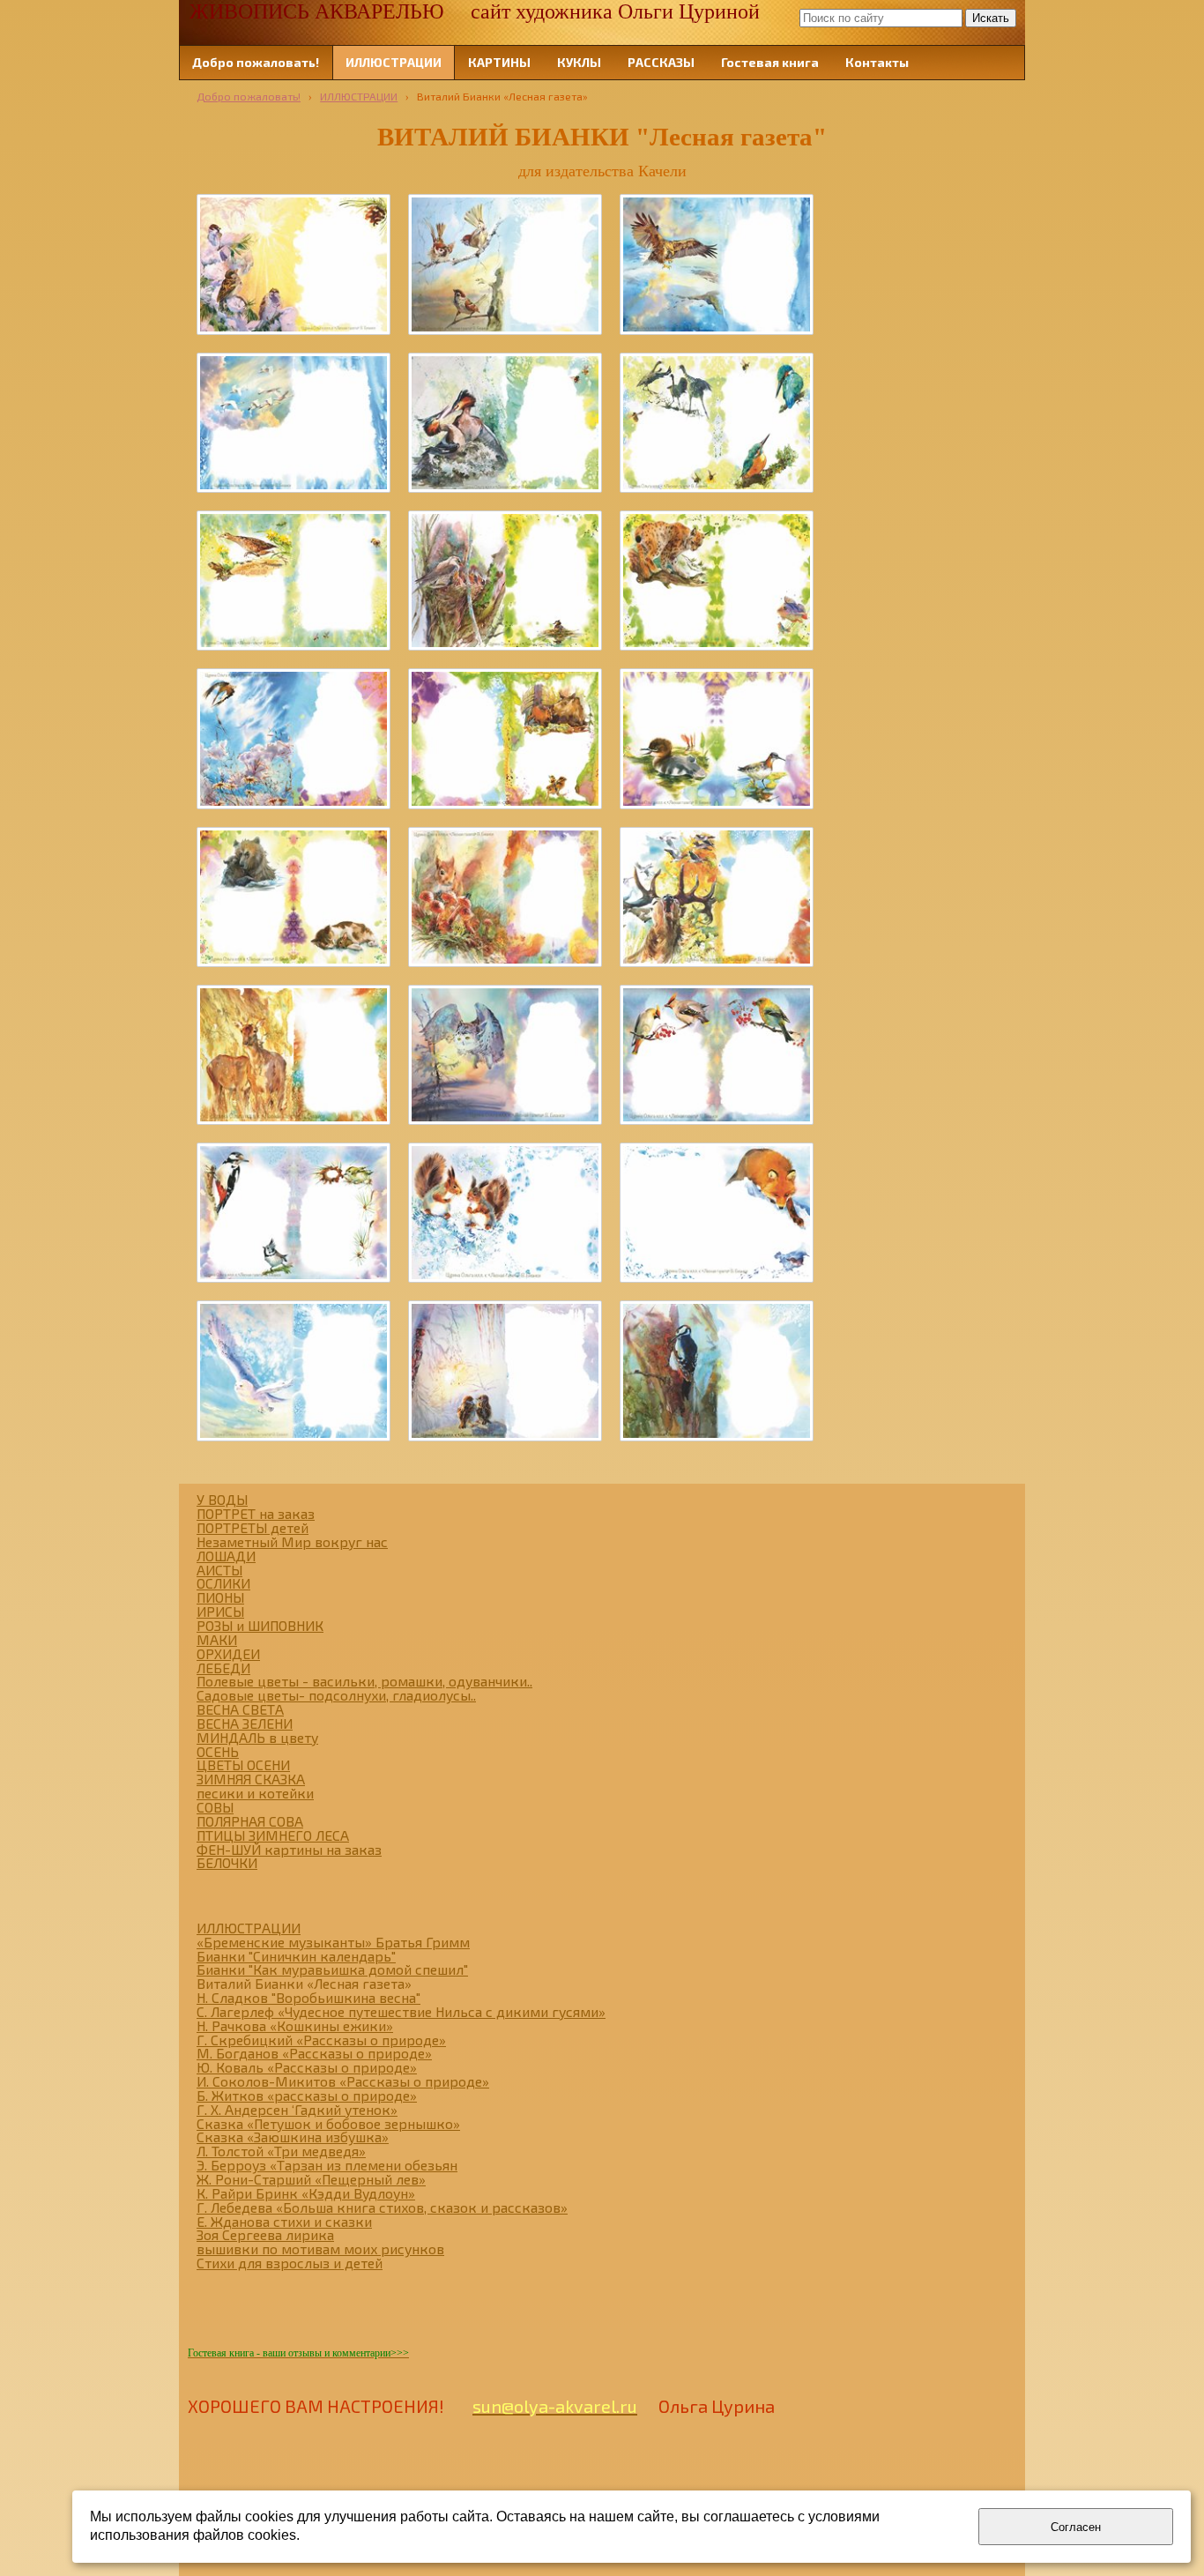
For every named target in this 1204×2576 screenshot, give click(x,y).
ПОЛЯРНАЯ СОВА (250, 1821)
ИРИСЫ (220, 1611)
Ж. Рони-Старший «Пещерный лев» (311, 2179)
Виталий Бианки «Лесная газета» (304, 1983)
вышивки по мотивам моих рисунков (320, 2248)
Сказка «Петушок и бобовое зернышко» (328, 2123)
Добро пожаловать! (249, 96)
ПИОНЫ (220, 1597)
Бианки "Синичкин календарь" (296, 1956)
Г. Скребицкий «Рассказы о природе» (321, 2040)
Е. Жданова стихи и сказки (284, 2221)
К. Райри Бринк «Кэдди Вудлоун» (306, 2193)
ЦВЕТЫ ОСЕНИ (243, 1764)
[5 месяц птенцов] (294, 738)
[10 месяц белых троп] (505, 1213)
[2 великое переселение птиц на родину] (294, 423)
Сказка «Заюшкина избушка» (293, 2137)
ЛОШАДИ (226, 1556)
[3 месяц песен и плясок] (505, 423)
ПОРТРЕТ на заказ (256, 1513)
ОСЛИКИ (223, 1583)
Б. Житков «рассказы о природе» (307, 2095)
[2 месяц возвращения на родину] (717, 264)
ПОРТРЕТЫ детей (253, 1527)
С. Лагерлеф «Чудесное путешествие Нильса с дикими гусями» (401, 2011)
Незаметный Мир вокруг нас (292, 1541)
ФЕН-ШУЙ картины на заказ (289, 1849)
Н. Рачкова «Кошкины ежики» (295, 2025)
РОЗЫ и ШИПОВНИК (260, 1625)
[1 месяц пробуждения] (505, 264)
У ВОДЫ (222, 1499)
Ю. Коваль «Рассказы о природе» (307, 2067)
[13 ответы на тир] (717, 1370)
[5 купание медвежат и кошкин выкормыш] (294, 897)
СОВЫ (215, 1807)
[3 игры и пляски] (717, 423)
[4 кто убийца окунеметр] (717, 581)
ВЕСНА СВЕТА (240, 1709)
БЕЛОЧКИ (227, 1862)
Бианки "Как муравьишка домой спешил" (332, 1969)
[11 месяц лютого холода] (294, 1370)
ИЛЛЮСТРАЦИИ (359, 96)
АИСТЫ (219, 1570)
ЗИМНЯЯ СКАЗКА (251, 1779)
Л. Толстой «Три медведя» (281, 2151)
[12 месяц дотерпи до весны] (505, 1370)
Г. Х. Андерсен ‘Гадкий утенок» (297, 2109)
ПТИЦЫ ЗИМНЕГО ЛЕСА (273, 1835)
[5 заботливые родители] (505, 738)
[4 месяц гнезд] (505, 581)
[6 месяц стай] (505, 897)
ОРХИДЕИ (228, 1653)
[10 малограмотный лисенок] (717, 1213)
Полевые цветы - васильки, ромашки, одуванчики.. (364, 1681)
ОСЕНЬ (218, 1751)
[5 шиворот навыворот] (717, 738)
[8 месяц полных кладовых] (294, 1055)
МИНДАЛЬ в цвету (257, 1737)
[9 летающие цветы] (717, 1055)
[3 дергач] (294, 581)
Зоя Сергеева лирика (265, 2234)
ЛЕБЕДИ (223, 1668)
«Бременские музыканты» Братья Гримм (333, 1942)
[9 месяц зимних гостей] (505, 1055)
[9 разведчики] (294, 1213)
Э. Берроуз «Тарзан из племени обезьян (327, 2165)
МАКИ (217, 1639)
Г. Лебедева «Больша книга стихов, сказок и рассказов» (382, 2207)
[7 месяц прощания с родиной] (717, 897)
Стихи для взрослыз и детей (290, 2263)
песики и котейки (255, 1793)
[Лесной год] (294, 264)
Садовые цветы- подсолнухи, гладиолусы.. (336, 1695)
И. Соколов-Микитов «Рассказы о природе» (343, 2081)
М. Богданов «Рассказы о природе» (314, 2053)
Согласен (1076, 2527)
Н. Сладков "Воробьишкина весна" (308, 1997)
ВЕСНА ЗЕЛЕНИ (245, 1723)
